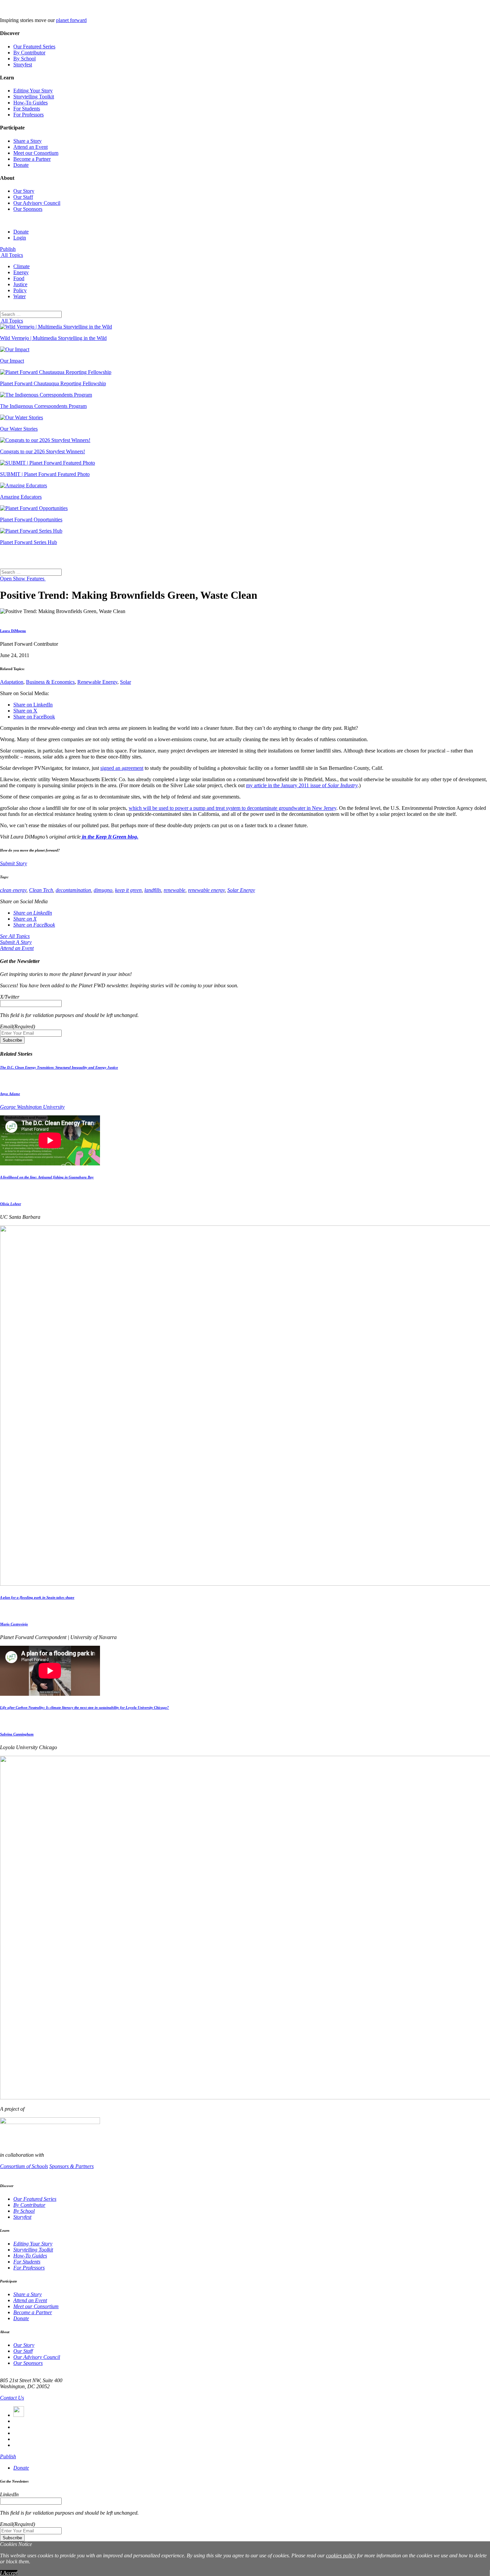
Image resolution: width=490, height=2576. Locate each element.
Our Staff (23, 197)
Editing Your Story (33, 91)
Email (17, 1026)
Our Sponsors (28, 209)
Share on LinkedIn (33, 705)
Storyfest (23, 65)
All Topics (11, 255)
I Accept (9, 2573)
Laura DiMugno (13, 631)
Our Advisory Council (37, 203)
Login (20, 238)
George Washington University (32, 1107)
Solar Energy (241, 890)
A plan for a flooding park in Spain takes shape (37, 1597)
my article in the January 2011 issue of (302, 785)
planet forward (71, 20)
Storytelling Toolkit (34, 97)
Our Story (24, 191)
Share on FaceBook (34, 717)
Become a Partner (32, 159)
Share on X (25, 711)
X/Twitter (10, 997)
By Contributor (29, 53)
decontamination (73, 890)
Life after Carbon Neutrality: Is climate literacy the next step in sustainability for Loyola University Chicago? (84, 1707)
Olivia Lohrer (10, 1204)
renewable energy (206, 890)
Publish (8, 249)
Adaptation (12, 682)
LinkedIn (9, 2494)
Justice (20, 284)
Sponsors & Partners (71, 2166)
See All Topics (15, 936)
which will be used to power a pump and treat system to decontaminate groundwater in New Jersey (232, 808)
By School (24, 59)
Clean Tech (41, 890)
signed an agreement (122, 768)
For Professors (28, 115)
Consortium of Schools (24, 2166)
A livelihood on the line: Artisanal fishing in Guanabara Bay (47, 1177)
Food (19, 278)
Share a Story (27, 141)
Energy (21, 272)
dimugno (103, 890)
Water (19, 296)
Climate (21, 266)
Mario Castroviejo (14, 1624)
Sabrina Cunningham (17, 1734)
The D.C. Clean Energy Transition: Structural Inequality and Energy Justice (59, 1067)
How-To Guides (30, 103)
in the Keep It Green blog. (109, 837)
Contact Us (12, 2398)
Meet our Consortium (36, 153)
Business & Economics (50, 682)
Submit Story (13, 863)
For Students (27, 109)
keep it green (128, 890)
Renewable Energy (97, 682)
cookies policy (341, 2555)
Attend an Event (30, 147)
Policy (20, 290)
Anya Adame (10, 1094)
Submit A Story (16, 942)
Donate (21, 165)
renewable (174, 890)
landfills (153, 890)
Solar (125, 682)
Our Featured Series (34, 47)
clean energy (13, 890)
